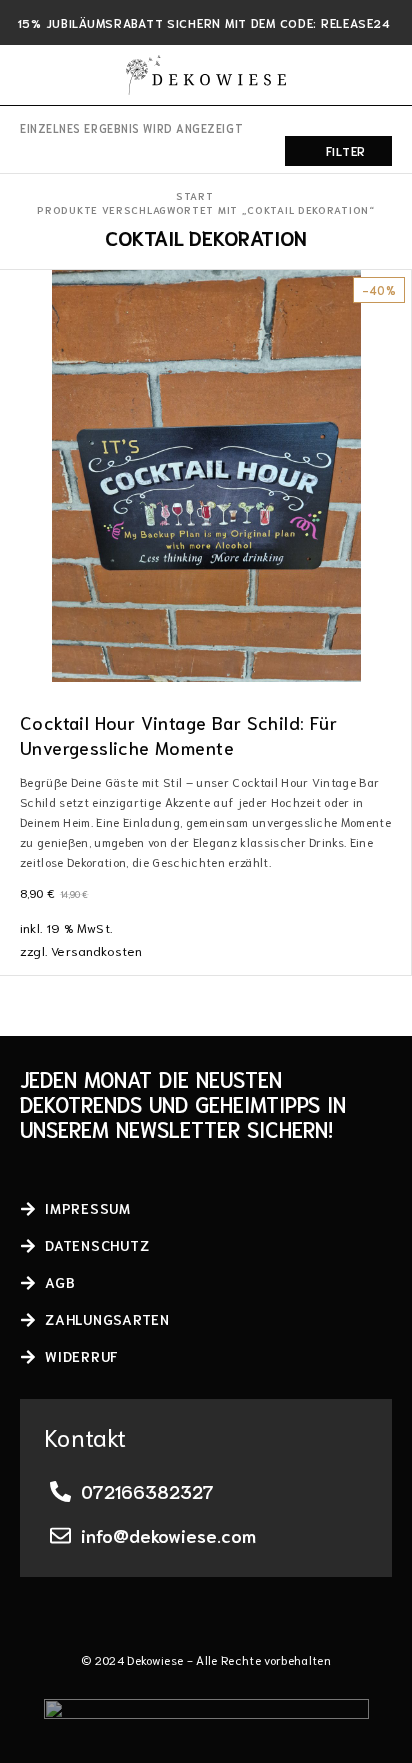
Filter (346, 150)
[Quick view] (17, 317)
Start (195, 195)
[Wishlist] (17, 289)
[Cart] (384, 75)
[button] (394, 663)
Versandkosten (96, 950)
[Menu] (32, 75)
